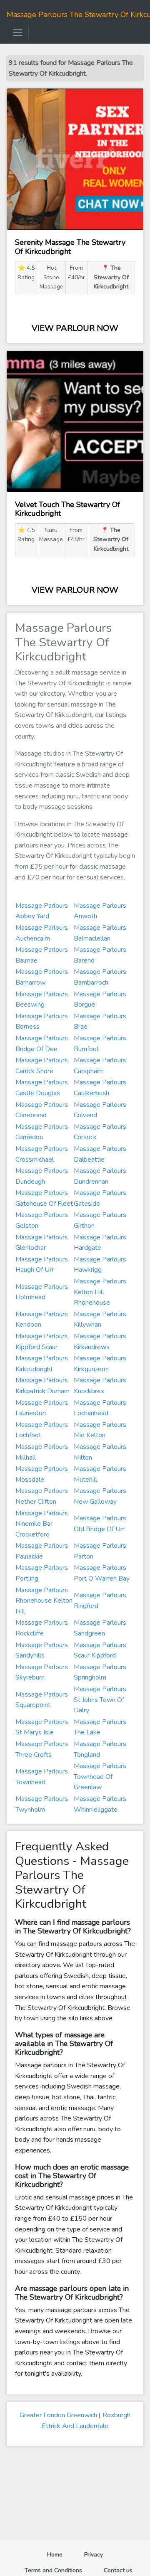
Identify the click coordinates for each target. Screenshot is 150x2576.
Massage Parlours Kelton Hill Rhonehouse (100, 1292)
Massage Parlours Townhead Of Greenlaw (100, 1777)
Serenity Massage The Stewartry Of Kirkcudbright (70, 247)
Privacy (94, 2555)
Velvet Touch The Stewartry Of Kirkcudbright (67, 509)
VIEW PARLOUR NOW (75, 328)
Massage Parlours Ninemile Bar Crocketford (42, 1524)
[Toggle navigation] (18, 33)
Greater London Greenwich (58, 2415)
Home (58, 2554)
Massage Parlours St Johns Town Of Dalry (100, 1700)
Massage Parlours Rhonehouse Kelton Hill (44, 1601)
